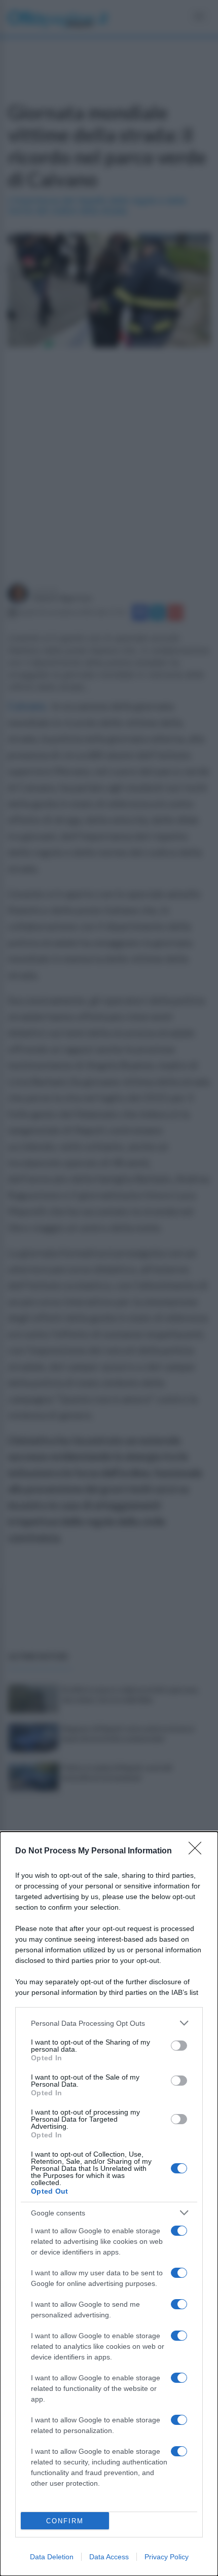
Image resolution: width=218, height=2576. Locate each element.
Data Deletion (52, 2557)
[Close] (198, 1851)
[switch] (179, 2046)
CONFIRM (65, 2521)
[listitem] (109, 2023)
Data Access (109, 2557)
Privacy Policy (167, 2557)
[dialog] (109, 2204)
